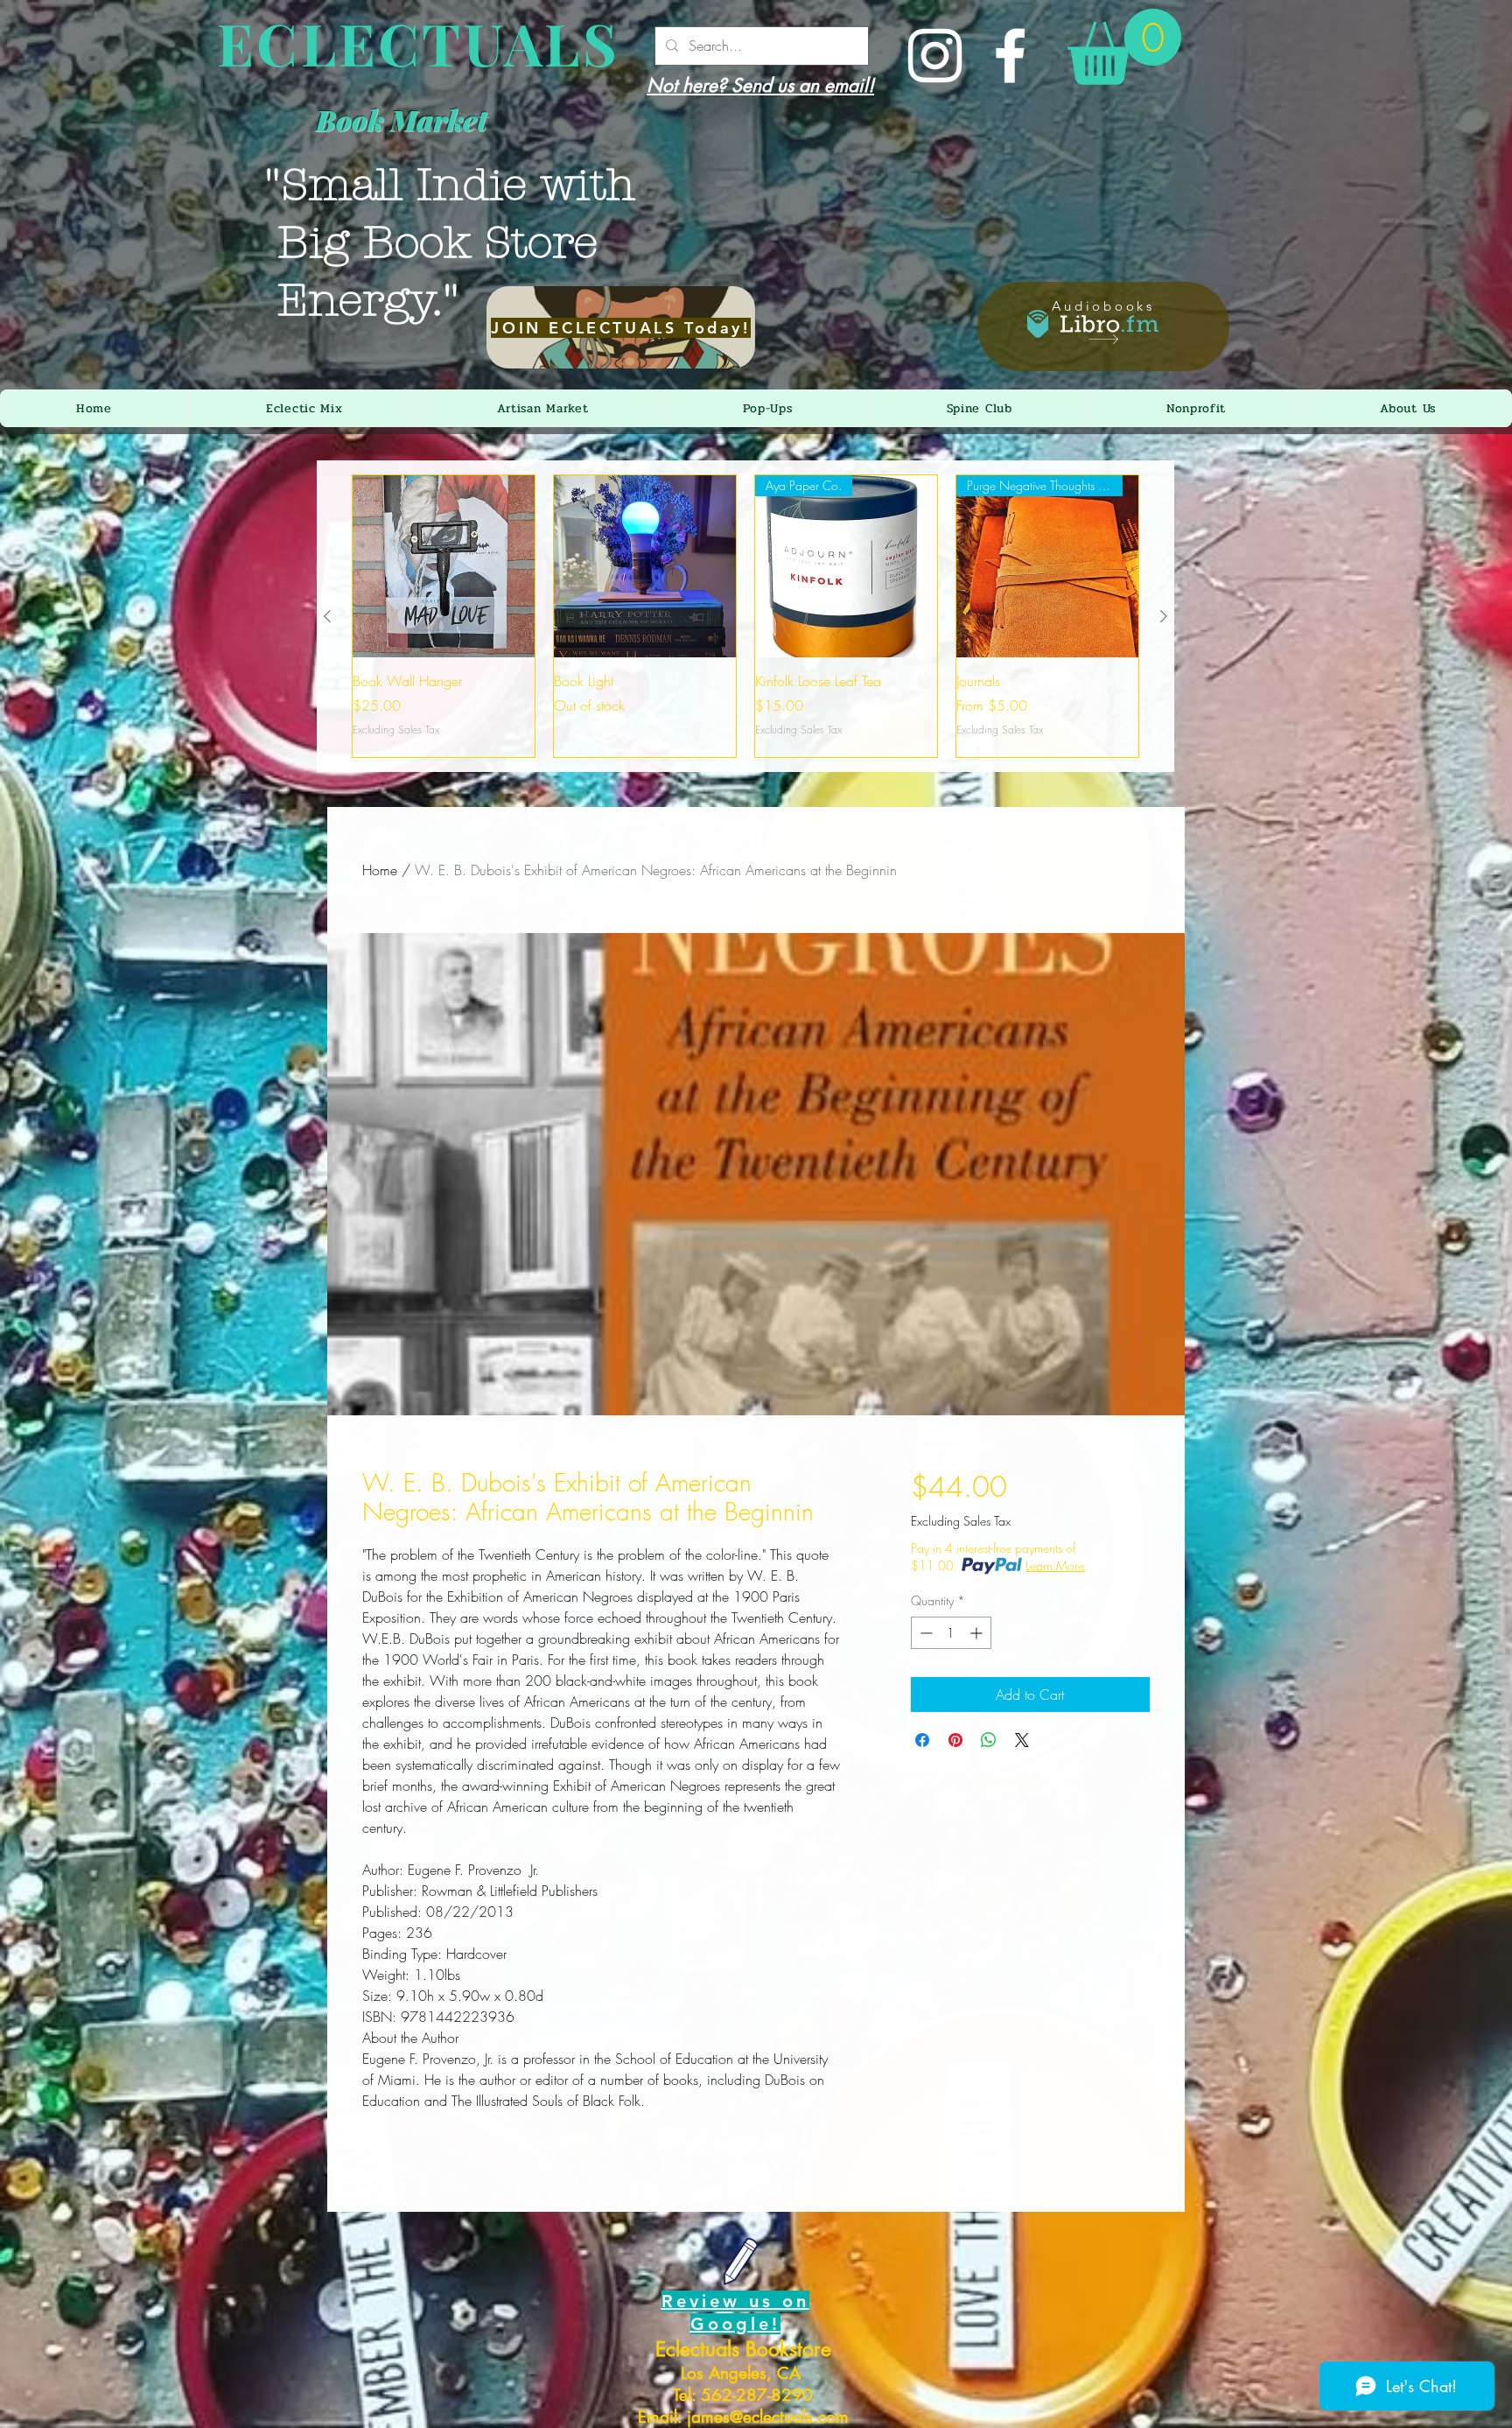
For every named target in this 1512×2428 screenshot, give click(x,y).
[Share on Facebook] (922, 1740)
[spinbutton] (951, 1633)
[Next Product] (1164, 616)
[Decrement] (924, 1633)
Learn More (1055, 1565)
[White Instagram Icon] (935, 56)
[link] (1124, 47)
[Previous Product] (327, 616)
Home (380, 870)
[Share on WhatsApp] (989, 1740)
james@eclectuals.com (768, 2417)
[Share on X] (1022, 1740)
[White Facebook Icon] (1010, 56)
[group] (745, 616)
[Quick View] (444, 566)
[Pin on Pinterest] (955, 1740)
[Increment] (978, 1633)
